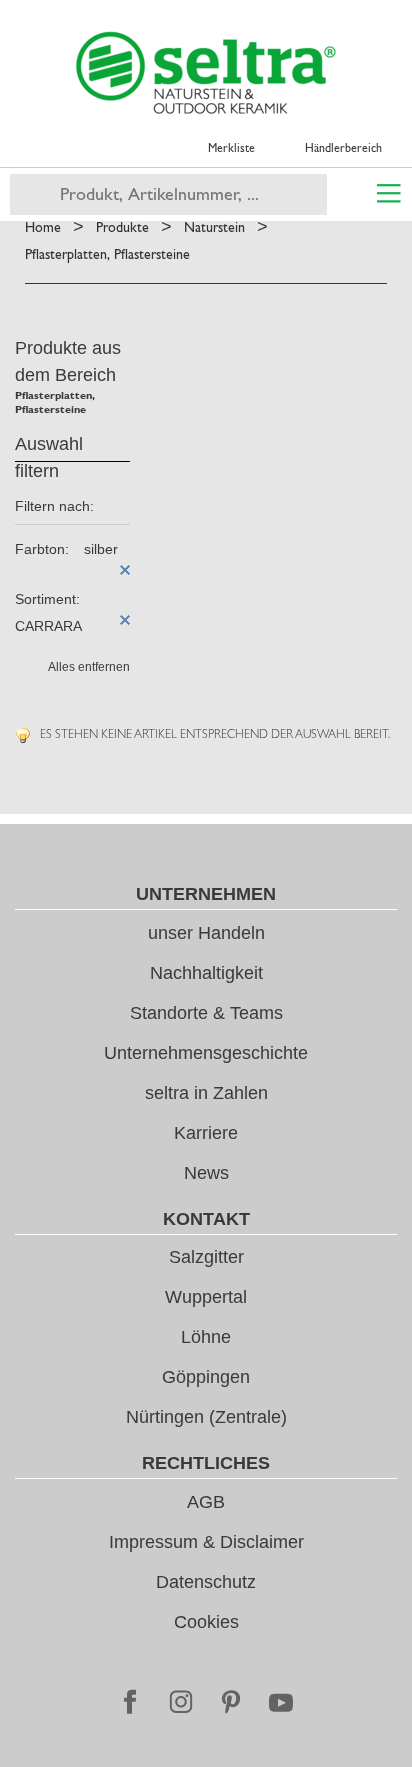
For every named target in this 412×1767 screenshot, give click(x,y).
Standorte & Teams (206, 1013)
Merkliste (231, 148)
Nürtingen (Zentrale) (206, 1417)
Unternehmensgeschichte (206, 1053)
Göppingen (206, 1377)
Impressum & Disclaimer (206, 1542)
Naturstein (214, 227)
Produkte (122, 227)
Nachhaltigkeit (206, 973)
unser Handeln (206, 933)
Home (43, 227)
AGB (206, 1502)
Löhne (206, 1337)
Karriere (206, 1133)
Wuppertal (206, 1297)
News (206, 1173)
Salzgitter (206, 1257)
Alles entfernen (89, 667)
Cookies (206, 1622)
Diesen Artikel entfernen (125, 570)
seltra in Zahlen (206, 1093)
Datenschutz (206, 1582)
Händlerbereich (343, 148)
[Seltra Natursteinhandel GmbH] (206, 73)
